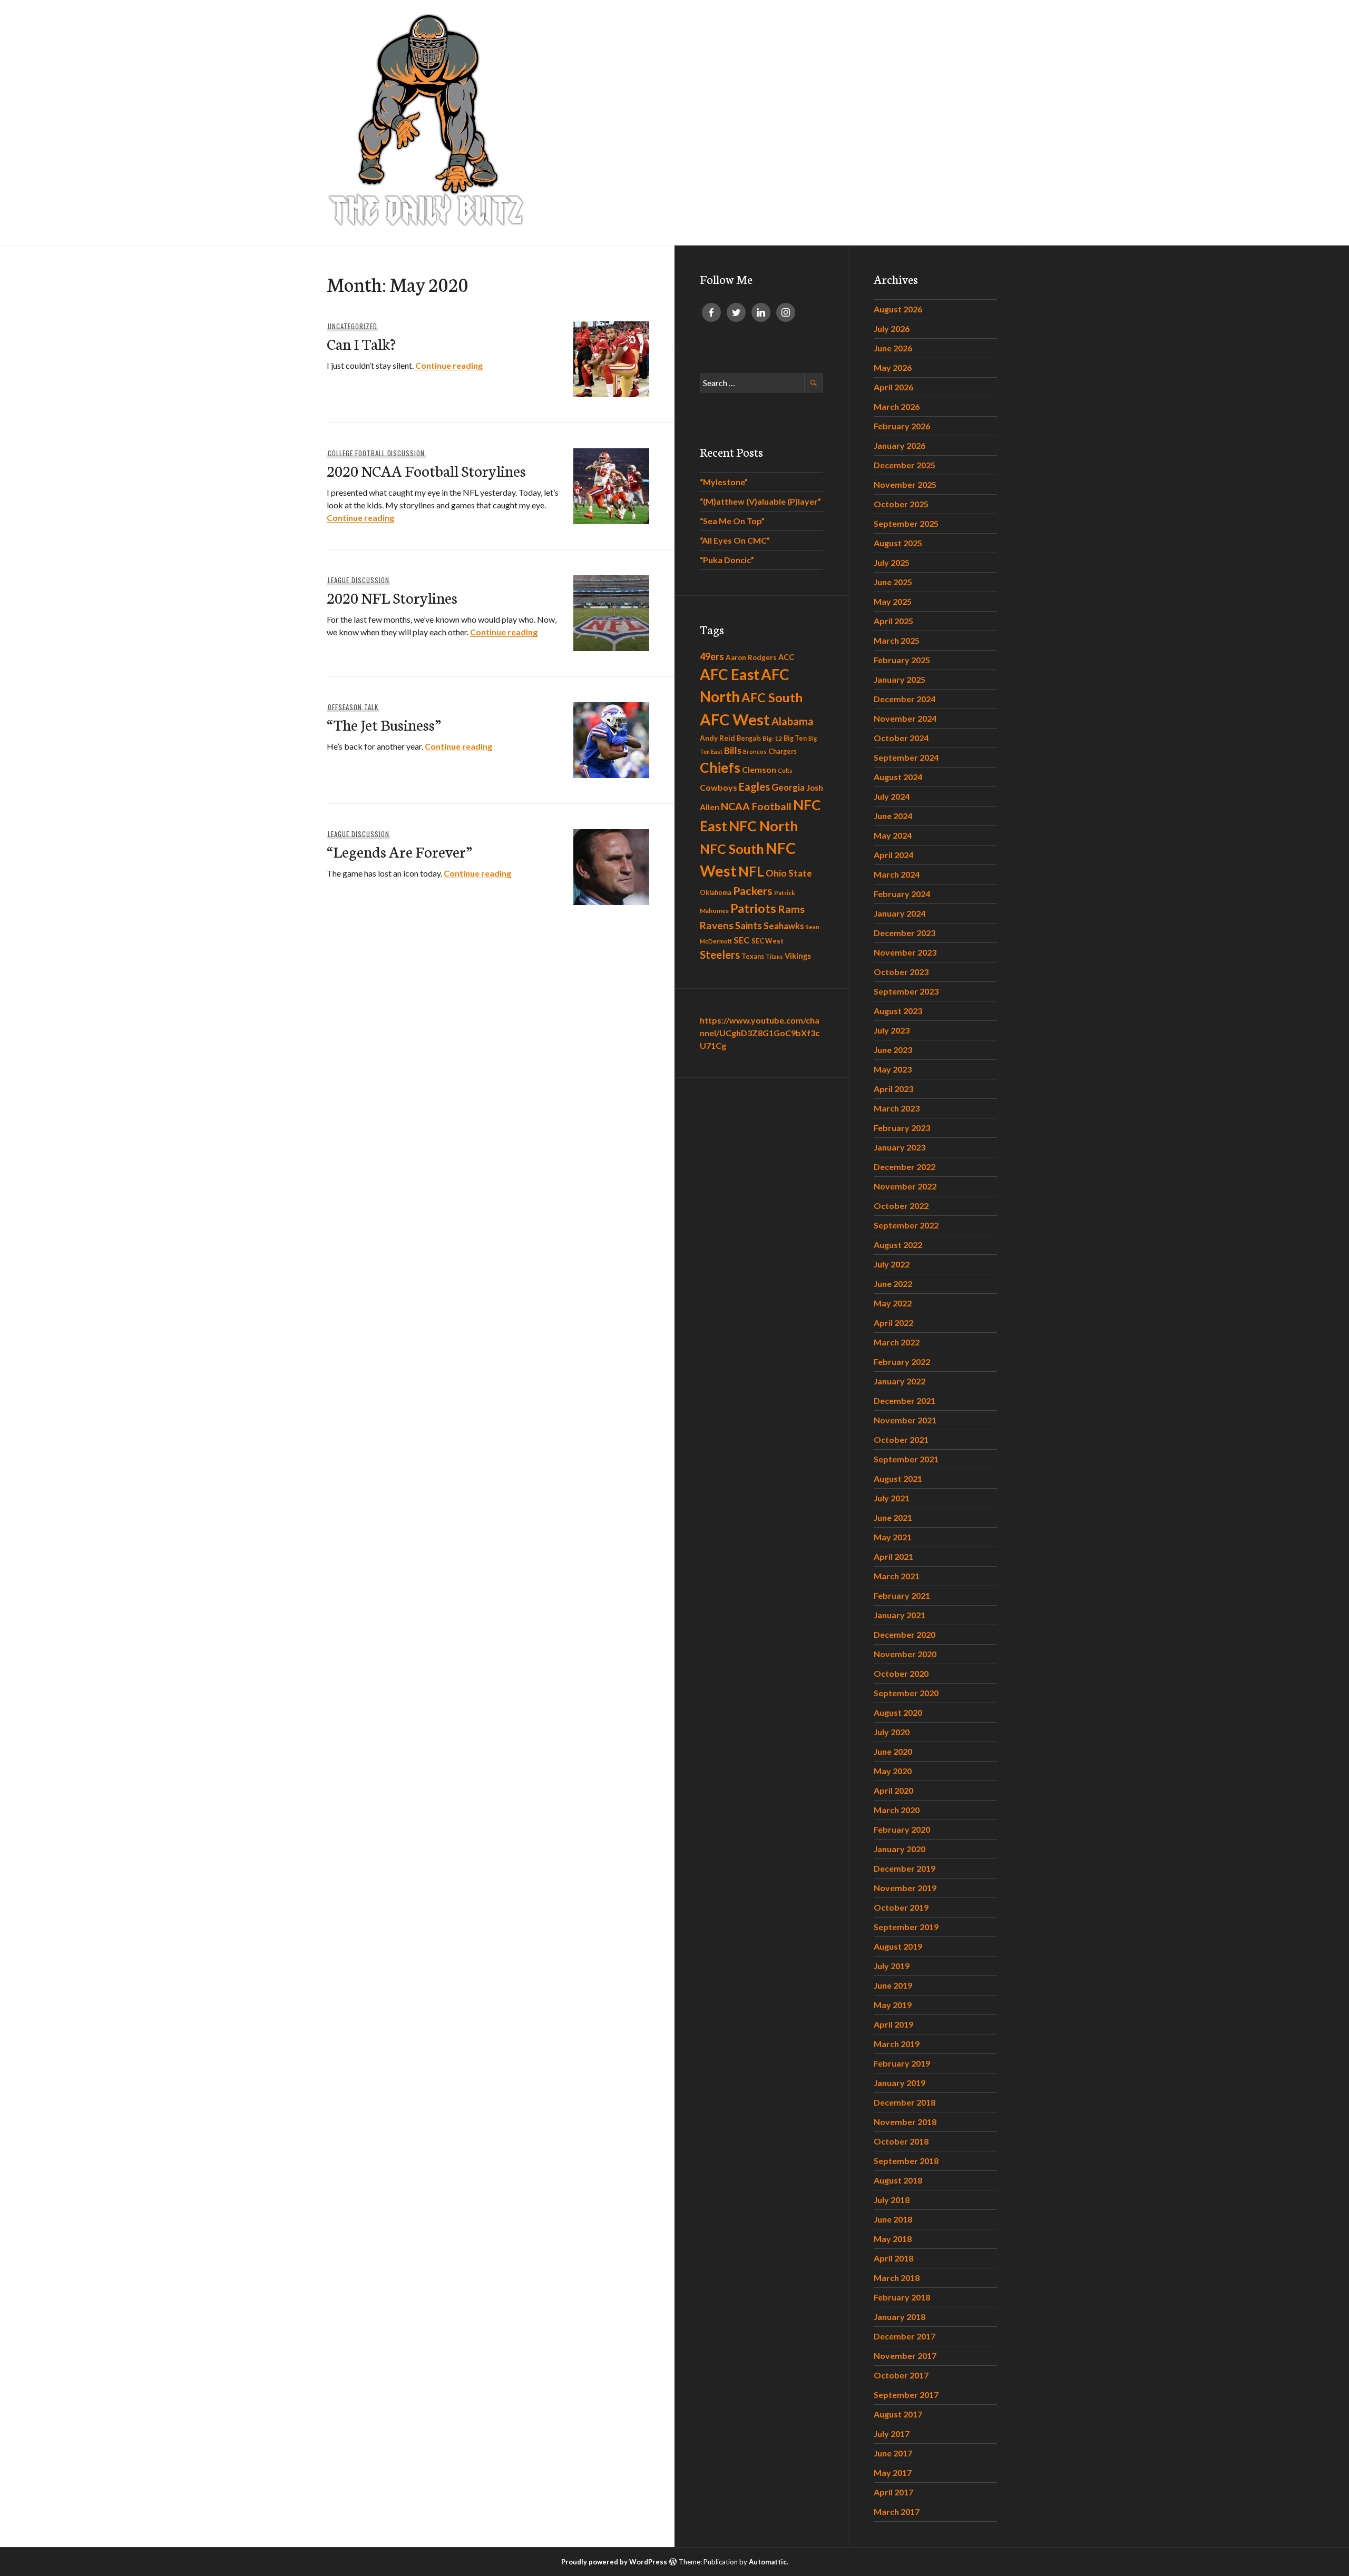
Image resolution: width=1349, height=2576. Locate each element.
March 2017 (897, 2511)
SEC (742, 940)
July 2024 (892, 796)
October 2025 (901, 504)
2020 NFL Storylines (392, 597)
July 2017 (892, 2434)
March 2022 (897, 1342)
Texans (753, 956)
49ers (712, 656)
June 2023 (893, 1050)
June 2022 (893, 1284)
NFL (751, 871)
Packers (753, 891)
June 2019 (893, 1985)
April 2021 (893, 1556)
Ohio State (789, 873)
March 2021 (897, 1576)
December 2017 (905, 2336)
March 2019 (897, 2044)
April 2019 (893, 2024)
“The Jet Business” (384, 724)
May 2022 (893, 1303)
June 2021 (893, 1517)
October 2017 (901, 2375)
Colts (785, 770)
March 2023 (897, 1108)
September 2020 (906, 1693)
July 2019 (892, 1966)
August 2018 (898, 2180)
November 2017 (905, 2356)
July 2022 (892, 1264)
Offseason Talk (353, 707)
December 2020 (905, 1634)
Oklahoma (716, 893)
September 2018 (906, 2161)
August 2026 (898, 309)
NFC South (732, 849)
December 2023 (905, 933)
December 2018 (905, 2102)
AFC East (730, 674)
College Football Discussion (376, 453)
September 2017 (906, 2395)
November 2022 (905, 1186)
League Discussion (359, 580)
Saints (749, 926)
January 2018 (900, 2317)
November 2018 (905, 2122)
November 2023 (905, 952)
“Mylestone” (724, 482)
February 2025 (902, 660)
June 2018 (893, 2219)
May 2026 (893, 367)
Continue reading (449, 365)
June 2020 (893, 1751)
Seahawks (784, 926)
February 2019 (902, 2063)
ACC (786, 657)
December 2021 (905, 1400)
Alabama (793, 721)
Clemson (759, 769)
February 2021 (902, 1595)
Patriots (753, 908)
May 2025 (893, 601)
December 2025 (905, 465)
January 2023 (900, 1147)
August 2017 (898, 2414)
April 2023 (893, 1089)
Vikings (798, 956)
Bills (733, 750)
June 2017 (893, 2453)
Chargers (783, 751)
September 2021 (906, 1459)
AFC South (772, 697)
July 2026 (892, 328)
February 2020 (902, 1829)
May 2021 (893, 1537)
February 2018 (902, 2297)
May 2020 (893, 1771)
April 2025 (893, 621)
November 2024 (905, 718)
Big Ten (795, 738)
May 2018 (893, 2239)
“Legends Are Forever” (399, 851)
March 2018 (897, 2278)
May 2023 (893, 1069)
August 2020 (898, 1712)
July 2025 (892, 562)
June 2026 (893, 348)
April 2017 (893, 2492)
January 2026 (900, 445)
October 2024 (901, 738)
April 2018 (893, 2258)
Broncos (755, 751)
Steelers (720, 955)
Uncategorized (353, 326)
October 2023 (901, 972)
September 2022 (906, 1225)
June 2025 (893, 582)
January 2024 (900, 913)
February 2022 (902, 1361)
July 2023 (892, 1030)
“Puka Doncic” (727, 560)
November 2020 (905, 1654)
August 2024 (898, 777)
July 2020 (892, 1732)
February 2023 (902, 1128)
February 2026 (902, 426)
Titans (774, 956)
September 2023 (906, 991)
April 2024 (893, 855)
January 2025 (900, 679)
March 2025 (897, 640)
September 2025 (906, 523)
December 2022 (905, 1167)
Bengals (749, 738)
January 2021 (900, 1615)
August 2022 (898, 1245)
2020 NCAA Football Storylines (426, 470)
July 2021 (892, 1498)
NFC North (764, 826)
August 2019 (898, 1946)
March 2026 (897, 406)
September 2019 (906, 1927)
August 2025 (898, 543)
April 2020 (893, 1790)
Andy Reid (717, 738)
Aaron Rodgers (751, 657)
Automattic (768, 2562)
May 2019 (893, 2005)
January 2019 (900, 2083)
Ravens (717, 925)
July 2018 (892, 2200)
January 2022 (900, 1381)
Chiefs (720, 768)
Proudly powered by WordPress (614, 2562)
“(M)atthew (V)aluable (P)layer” (760, 501)
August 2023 (898, 1011)
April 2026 (893, 387)
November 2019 (905, 1888)
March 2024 (897, 874)
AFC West (735, 719)
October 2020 (901, 1673)
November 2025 (905, 484)
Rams (791, 909)
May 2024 (893, 835)
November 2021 (905, 1420)
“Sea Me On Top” (732, 521)
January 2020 (900, 1849)
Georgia (788, 788)
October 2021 (901, 1439)
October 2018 (901, 2141)
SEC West (768, 941)
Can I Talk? (361, 343)
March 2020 (897, 1810)
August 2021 (898, 1478)
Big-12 (772, 738)
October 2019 (901, 1907)
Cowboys (719, 787)
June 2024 (893, 816)
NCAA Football (756, 806)
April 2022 (893, 1323)
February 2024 (902, 894)
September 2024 (906, 757)
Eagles (754, 786)
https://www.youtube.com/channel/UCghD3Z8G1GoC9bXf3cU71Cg (760, 1033)
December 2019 (905, 1868)
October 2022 (901, 1206)
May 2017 (893, 2472)
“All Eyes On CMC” (735, 540)
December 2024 (905, 699)
